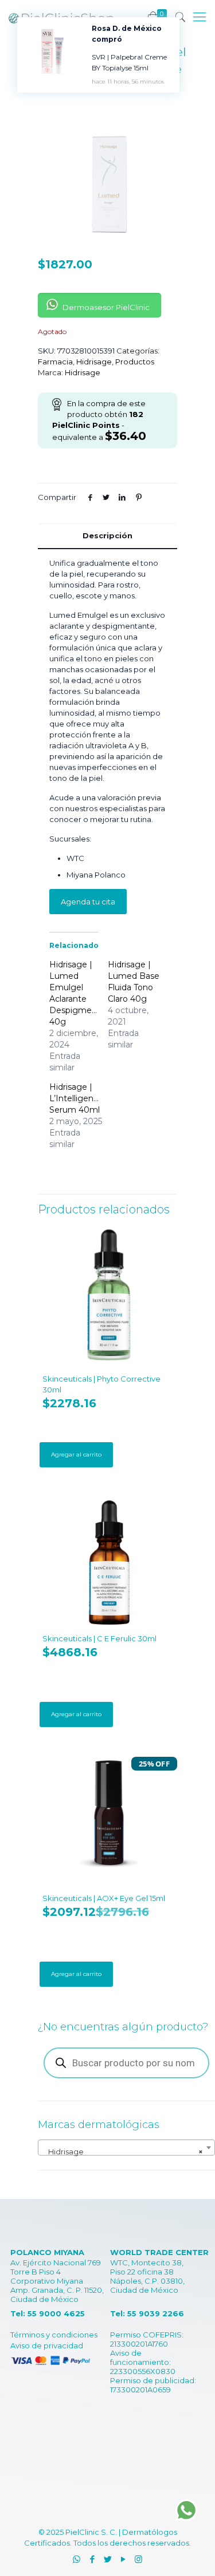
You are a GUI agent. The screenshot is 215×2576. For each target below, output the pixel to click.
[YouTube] (123, 2559)
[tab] (107, 536)
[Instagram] (138, 2559)
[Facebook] (92, 2559)
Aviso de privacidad (47, 2345)
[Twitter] (107, 2559)
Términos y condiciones (54, 2335)
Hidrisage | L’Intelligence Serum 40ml (76, 1098)
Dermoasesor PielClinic (105, 307)
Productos (135, 362)
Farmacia (55, 362)
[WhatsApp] (77, 2559)
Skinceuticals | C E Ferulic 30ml (99, 1638)
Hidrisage (94, 362)
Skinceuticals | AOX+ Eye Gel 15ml (104, 1898)
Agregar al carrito (76, 1454)
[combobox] (126, 2148)
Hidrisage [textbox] (123, 2152)
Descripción (107, 535)
